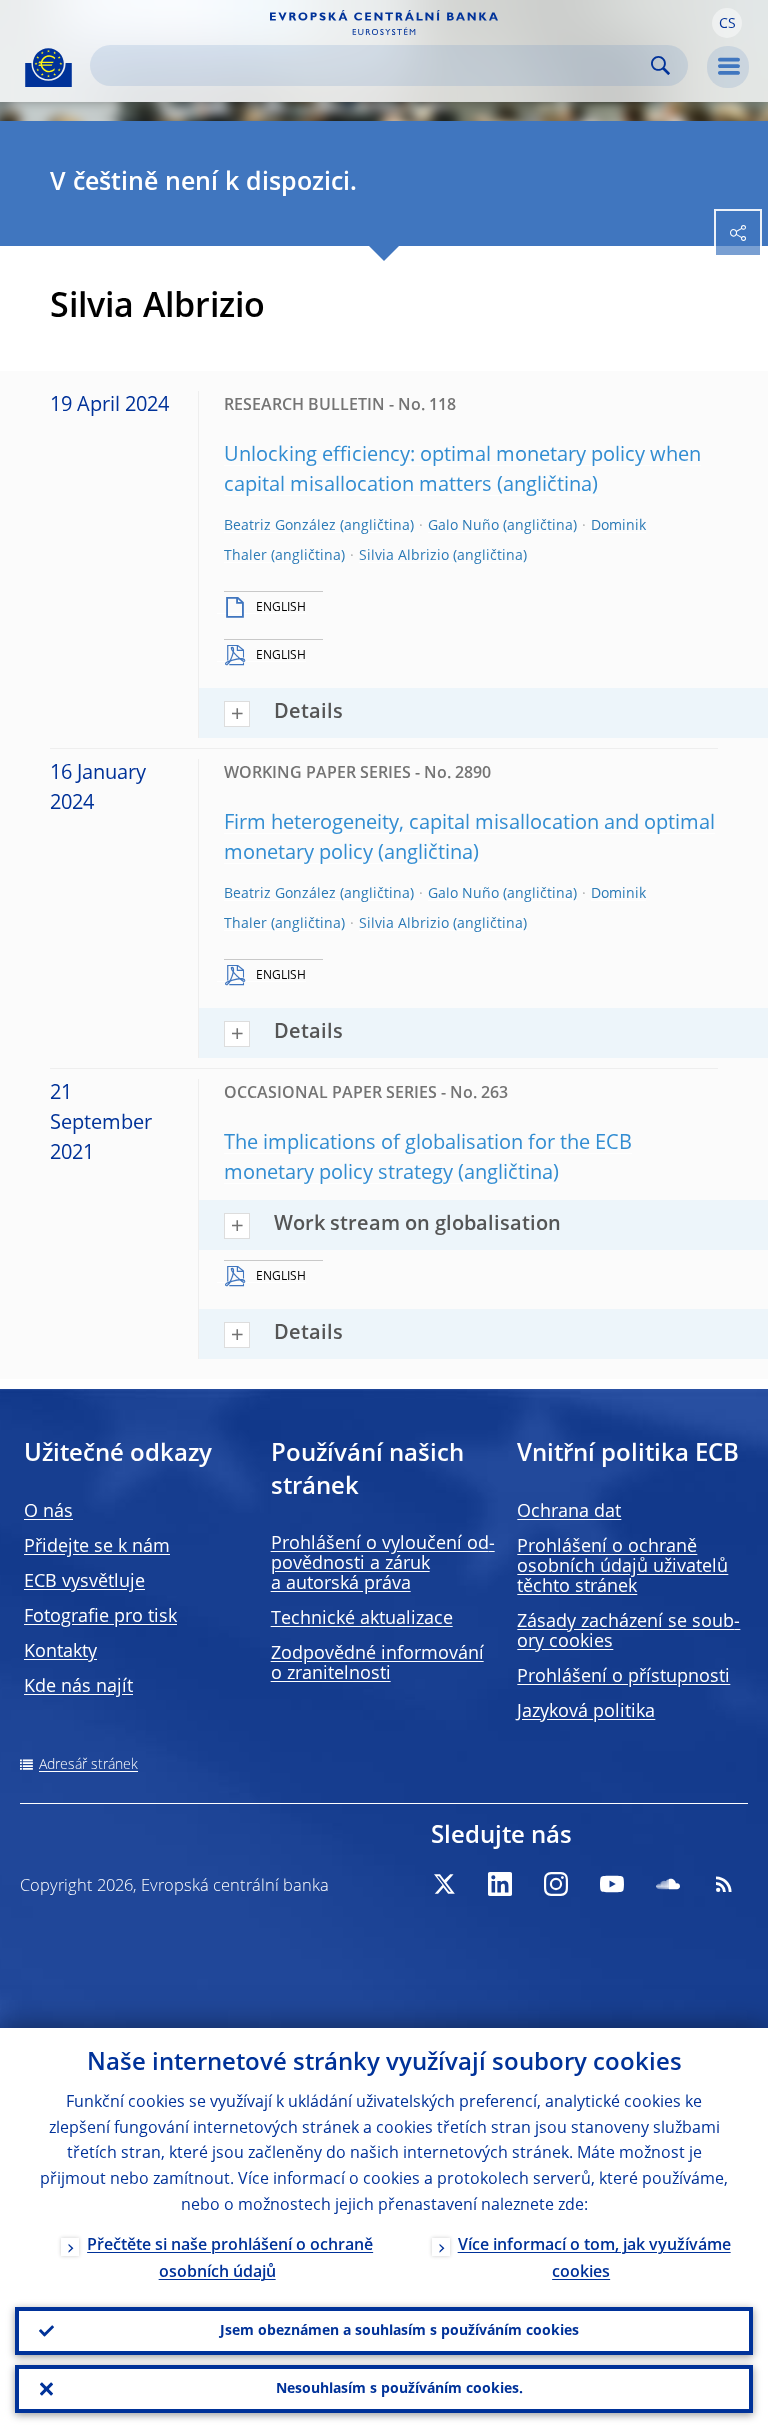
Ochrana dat (569, 1512)
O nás (48, 1512)
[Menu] (728, 67)
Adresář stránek (88, 1765)
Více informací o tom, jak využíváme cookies (594, 2259)
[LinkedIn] (500, 1884)
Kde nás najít (78, 1687)
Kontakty (60, 1652)
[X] (444, 1884)
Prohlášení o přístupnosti (623, 1677)
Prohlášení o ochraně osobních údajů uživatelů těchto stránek (622, 1567)
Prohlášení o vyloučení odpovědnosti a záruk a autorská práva (383, 1564)
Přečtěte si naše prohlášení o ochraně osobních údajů (230, 2259)
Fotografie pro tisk (100, 1617)
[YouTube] (612, 1884)
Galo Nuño (463, 526)
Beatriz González (280, 526)
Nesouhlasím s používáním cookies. (399, 2389)
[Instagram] (556, 1884)
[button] (727, 23)
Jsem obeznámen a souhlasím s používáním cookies (399, 2331)
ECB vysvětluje (84, 1582)
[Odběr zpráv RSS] (724, 1884)
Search (660, 65)
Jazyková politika (586, 1712)
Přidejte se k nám (97, 1547)
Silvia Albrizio (404, 556)
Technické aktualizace (362, 1619)
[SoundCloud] (668, 1884)
